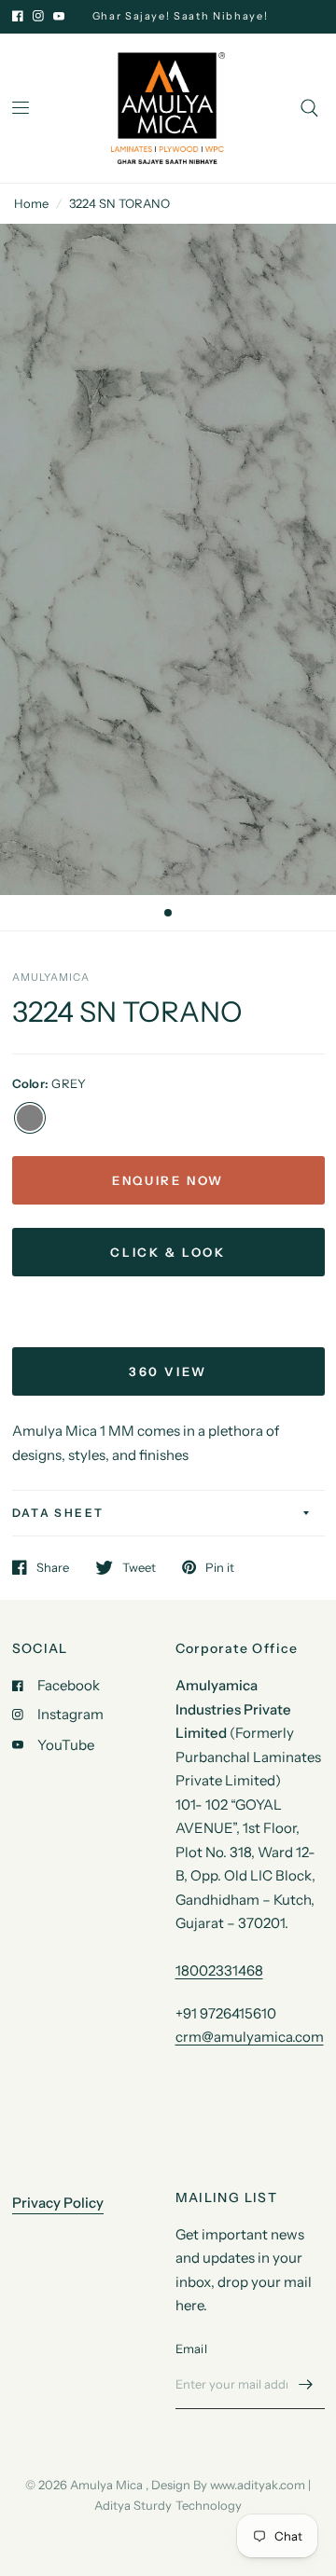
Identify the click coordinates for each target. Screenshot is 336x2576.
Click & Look (168, 1252)
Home (31, 203)
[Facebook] (18, 16)
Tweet (139, 1567)
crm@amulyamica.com (250, 2037)
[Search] (309, 108)
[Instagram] (38, 16)
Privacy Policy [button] (58, 2203)
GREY (30, 1118)
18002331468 (219, 1970)
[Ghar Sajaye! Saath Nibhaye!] (190, 16)
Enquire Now (168, 1180)
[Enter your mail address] (306, 2385)
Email (191, 2349)
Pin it (220, 1567)
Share (53, 1567)
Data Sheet (58, 1513)
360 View (168, 1371)
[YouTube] (59, 16)
